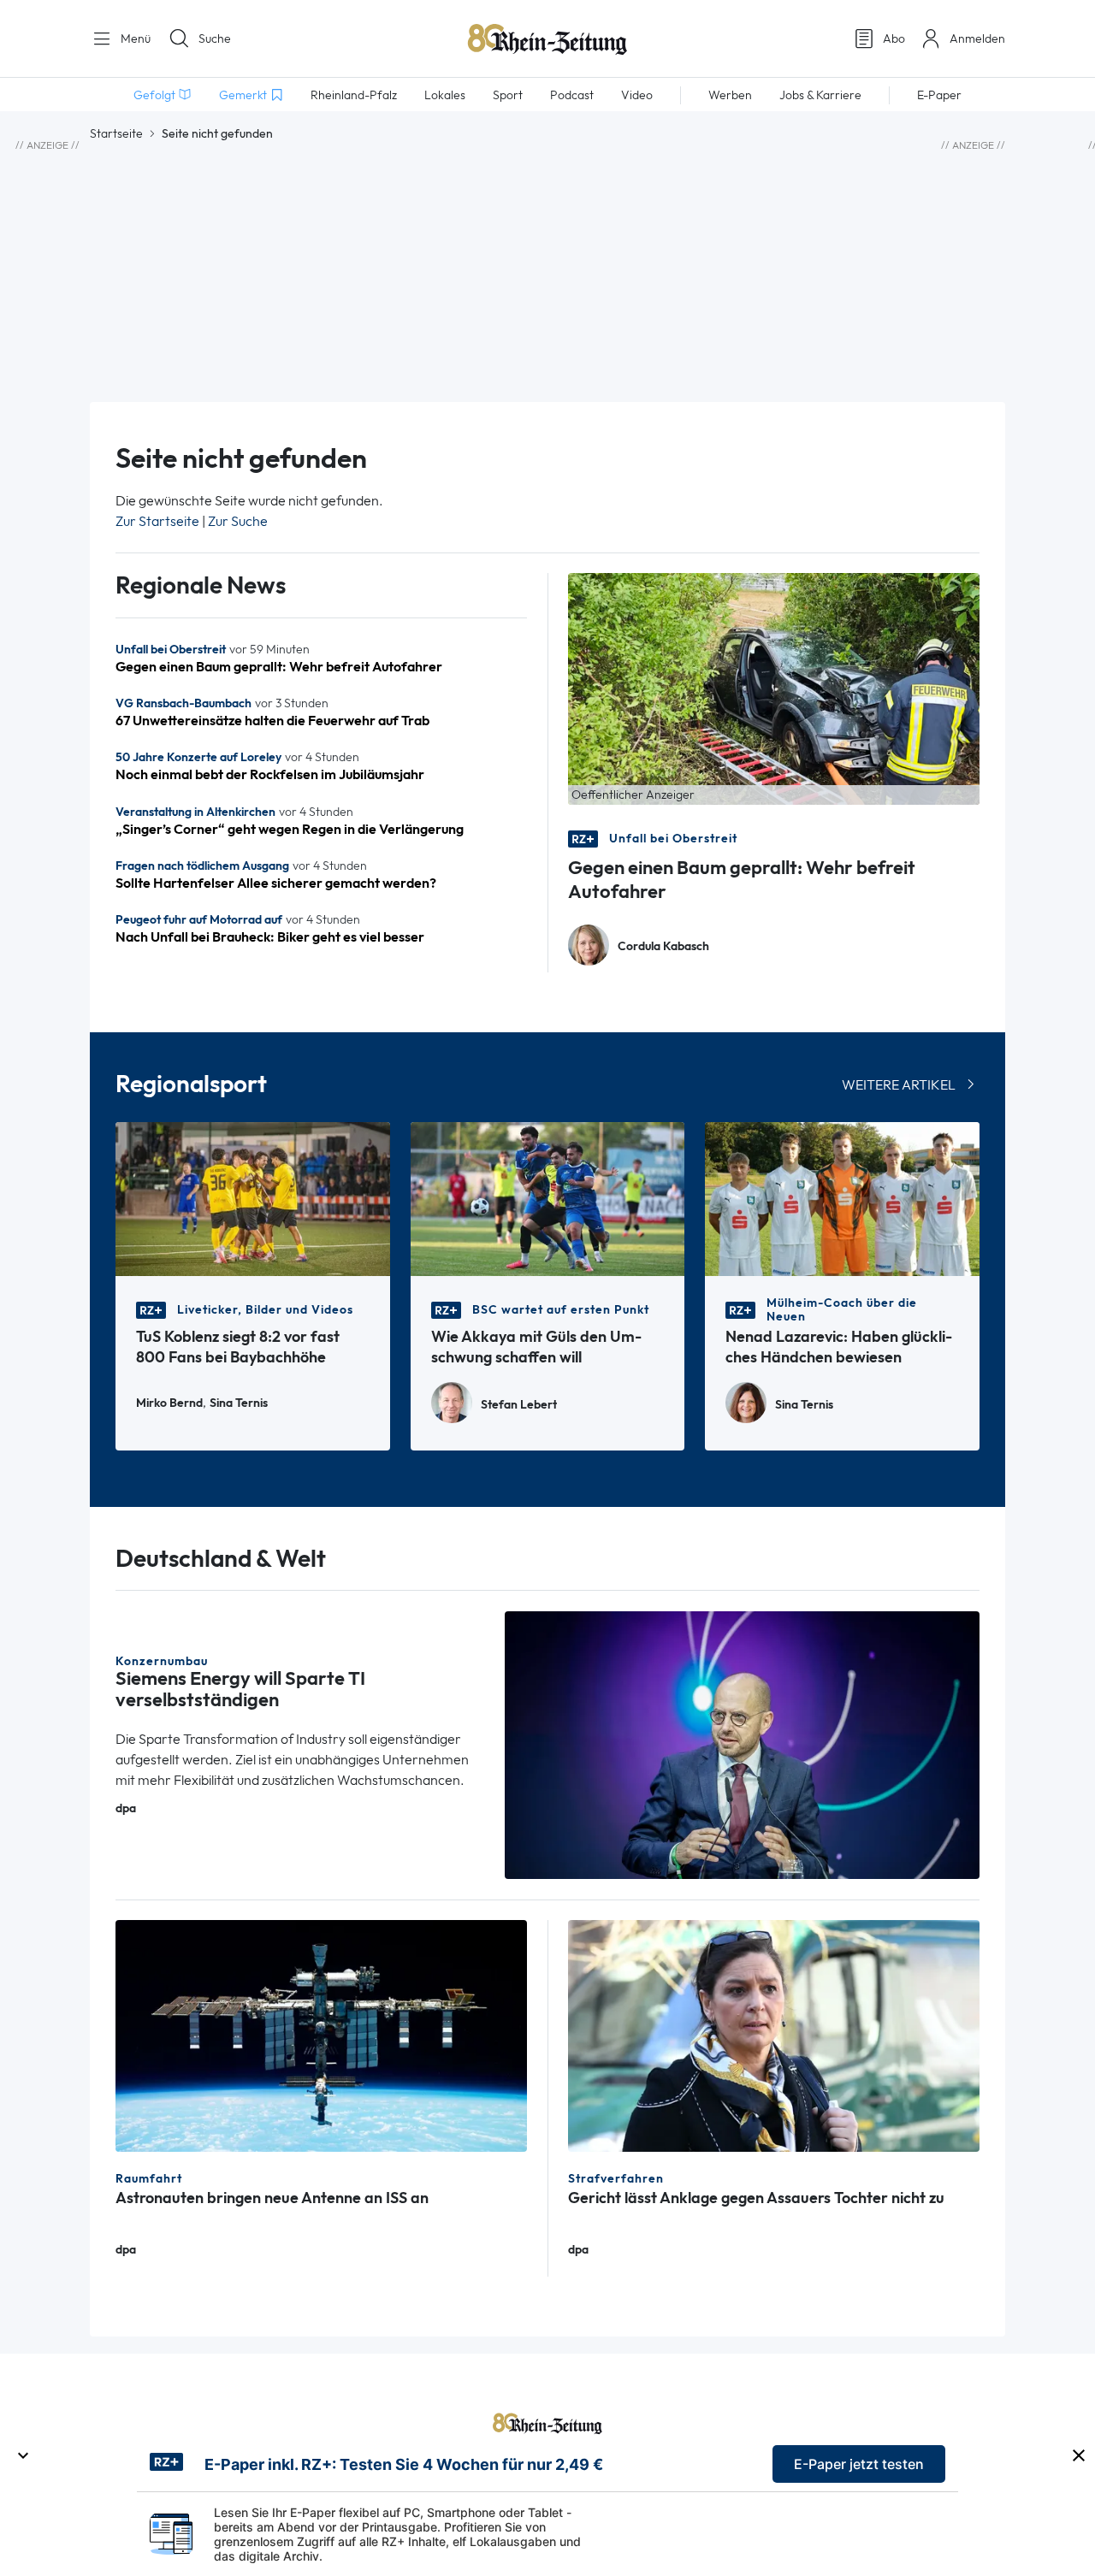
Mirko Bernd (169, 1403)
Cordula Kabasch (663, 946)
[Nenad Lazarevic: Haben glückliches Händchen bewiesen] (842, 1198)
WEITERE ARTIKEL (899, 1085)
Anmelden (977, 38)
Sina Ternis (239, 1403)
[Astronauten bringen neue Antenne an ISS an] (321, 2034)
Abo (894, 38)
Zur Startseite (157, 521)
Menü (134, 38)
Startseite (116, 133)
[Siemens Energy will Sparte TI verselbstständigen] (743, 1743)
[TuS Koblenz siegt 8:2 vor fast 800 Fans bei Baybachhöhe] (253, 1198)
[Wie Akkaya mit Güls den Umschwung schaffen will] (548, 1198)
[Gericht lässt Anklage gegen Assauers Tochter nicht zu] (774, 2034)
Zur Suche (238, 521)
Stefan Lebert (519, 1405)
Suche (215, 38)
